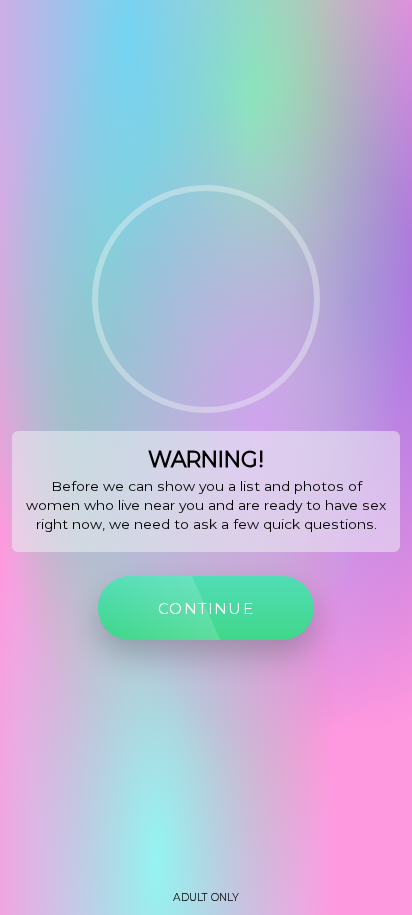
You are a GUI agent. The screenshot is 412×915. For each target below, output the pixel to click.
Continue (206, 608)
